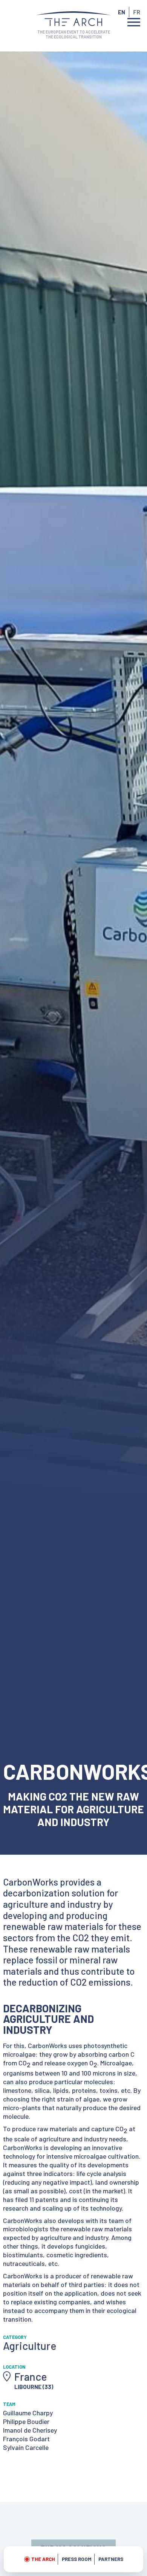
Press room (77, 2559)
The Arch (43, 2559)
